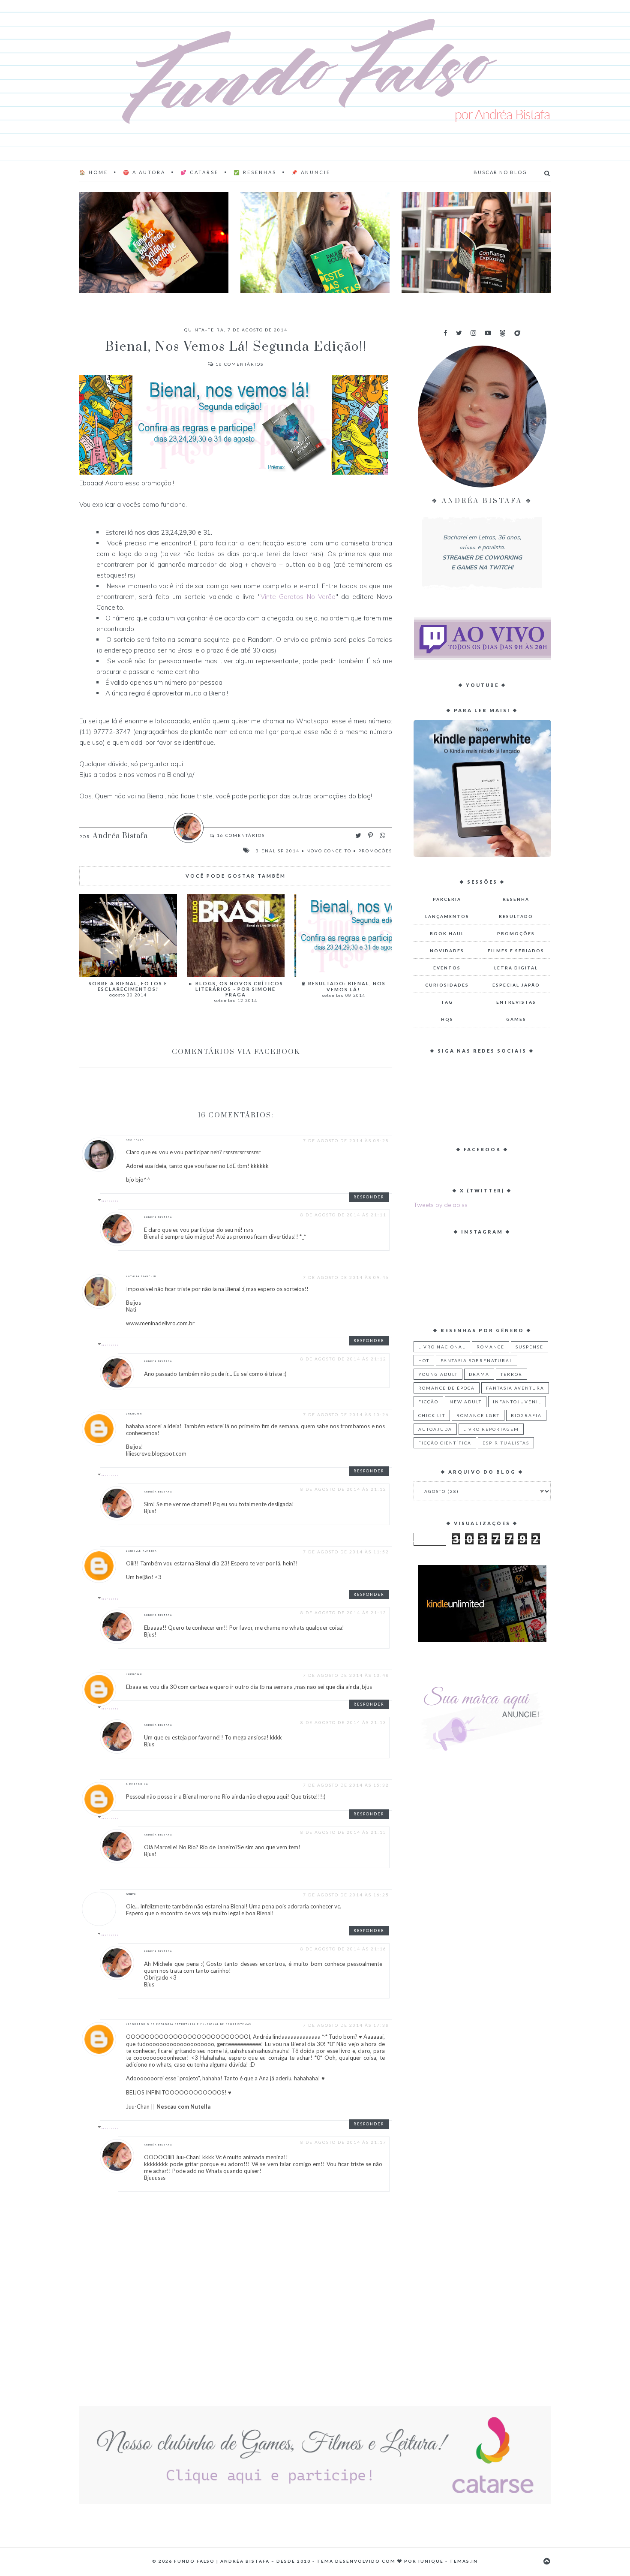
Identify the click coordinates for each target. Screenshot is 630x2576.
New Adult (466, 1402)
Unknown (134, 1414)
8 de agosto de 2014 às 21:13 (343, 1613)
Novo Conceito (329, 851)
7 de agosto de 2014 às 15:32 (346, 1785)
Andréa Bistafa (158, 1217)
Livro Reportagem (491, 1429)
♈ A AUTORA (144, 172)
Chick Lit (432, 1415)
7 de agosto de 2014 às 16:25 (346, 1895)
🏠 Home (94, 172)
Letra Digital (516, 968)
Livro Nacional (442, 1347)
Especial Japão (516, 985)
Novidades (447, 951)
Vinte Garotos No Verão (298, 597)
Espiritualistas (506, 1443)
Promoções (375, 851)
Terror (511, 1374)
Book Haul (447, 933)
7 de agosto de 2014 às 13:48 (346, 1675)
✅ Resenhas (255, 172)
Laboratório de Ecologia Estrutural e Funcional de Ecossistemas (189, 2024)
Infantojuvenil (517, 1402)
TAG (447, 1002)
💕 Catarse (199, 172)
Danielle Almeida (141, 1551)
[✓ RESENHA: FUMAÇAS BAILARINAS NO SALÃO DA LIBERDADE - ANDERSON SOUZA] (154, 242)
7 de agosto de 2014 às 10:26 (346, 1414)
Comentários (240, 364)
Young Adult (438, 1374)
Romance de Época (447, 1388)
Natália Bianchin (141, 1276)
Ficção (428, 1402)
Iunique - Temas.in (448, 2561)
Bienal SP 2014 (277, 851)
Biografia (526, 1415)
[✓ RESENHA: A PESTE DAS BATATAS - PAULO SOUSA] (315, 242)
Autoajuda (435, 1429)
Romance (490, 1347)
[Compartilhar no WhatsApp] (382, 835)
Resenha (516, 899)
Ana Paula (135, 1140)
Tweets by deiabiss (441, 1205)
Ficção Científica (445, 1443)
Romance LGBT (478, 1415)
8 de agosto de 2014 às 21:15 (343, 1832)
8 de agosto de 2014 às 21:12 (343, 1359)
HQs (447, 1019)
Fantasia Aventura (515, 1388)
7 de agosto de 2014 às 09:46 (346, 1277)
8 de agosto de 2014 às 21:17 (343, 2142)
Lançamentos (447, 916)
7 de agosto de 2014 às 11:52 (346, 1552)
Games (516, 1019)
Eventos (447, 968)
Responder (369, 1197)
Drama (479, 1374)
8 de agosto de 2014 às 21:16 (343, 1949)
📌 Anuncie (311, 172)
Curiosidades (447, 985)
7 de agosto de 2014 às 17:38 (346, 2025)
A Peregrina (137, 1784)
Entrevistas (516, 1002)
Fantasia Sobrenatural (477, 1360)
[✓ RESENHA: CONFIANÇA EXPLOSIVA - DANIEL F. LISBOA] (476, 242)
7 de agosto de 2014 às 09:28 (346, 1141)
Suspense (529, 1347)
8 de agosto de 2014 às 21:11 (343, 1215)
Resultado (516, 916)
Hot (424, 1360)
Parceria (447, 899)
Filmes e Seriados (516, 951)
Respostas (110, 1201)
